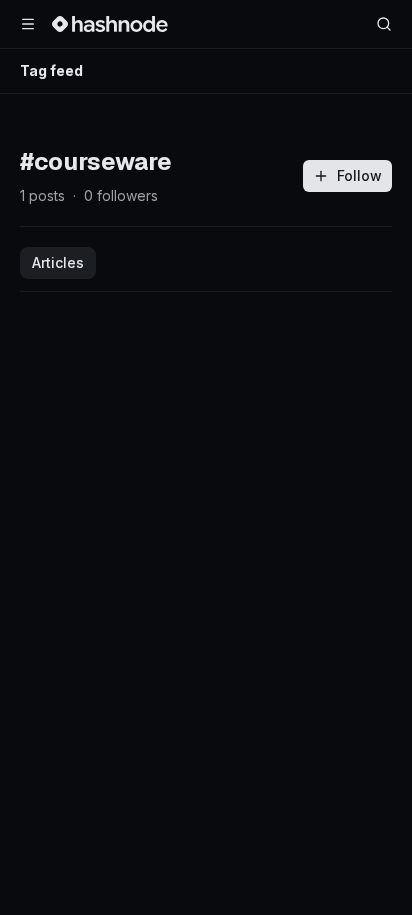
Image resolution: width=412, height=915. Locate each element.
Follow (359, 175)
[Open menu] (28, 24)
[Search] (384, 24)
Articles (58, 262)
